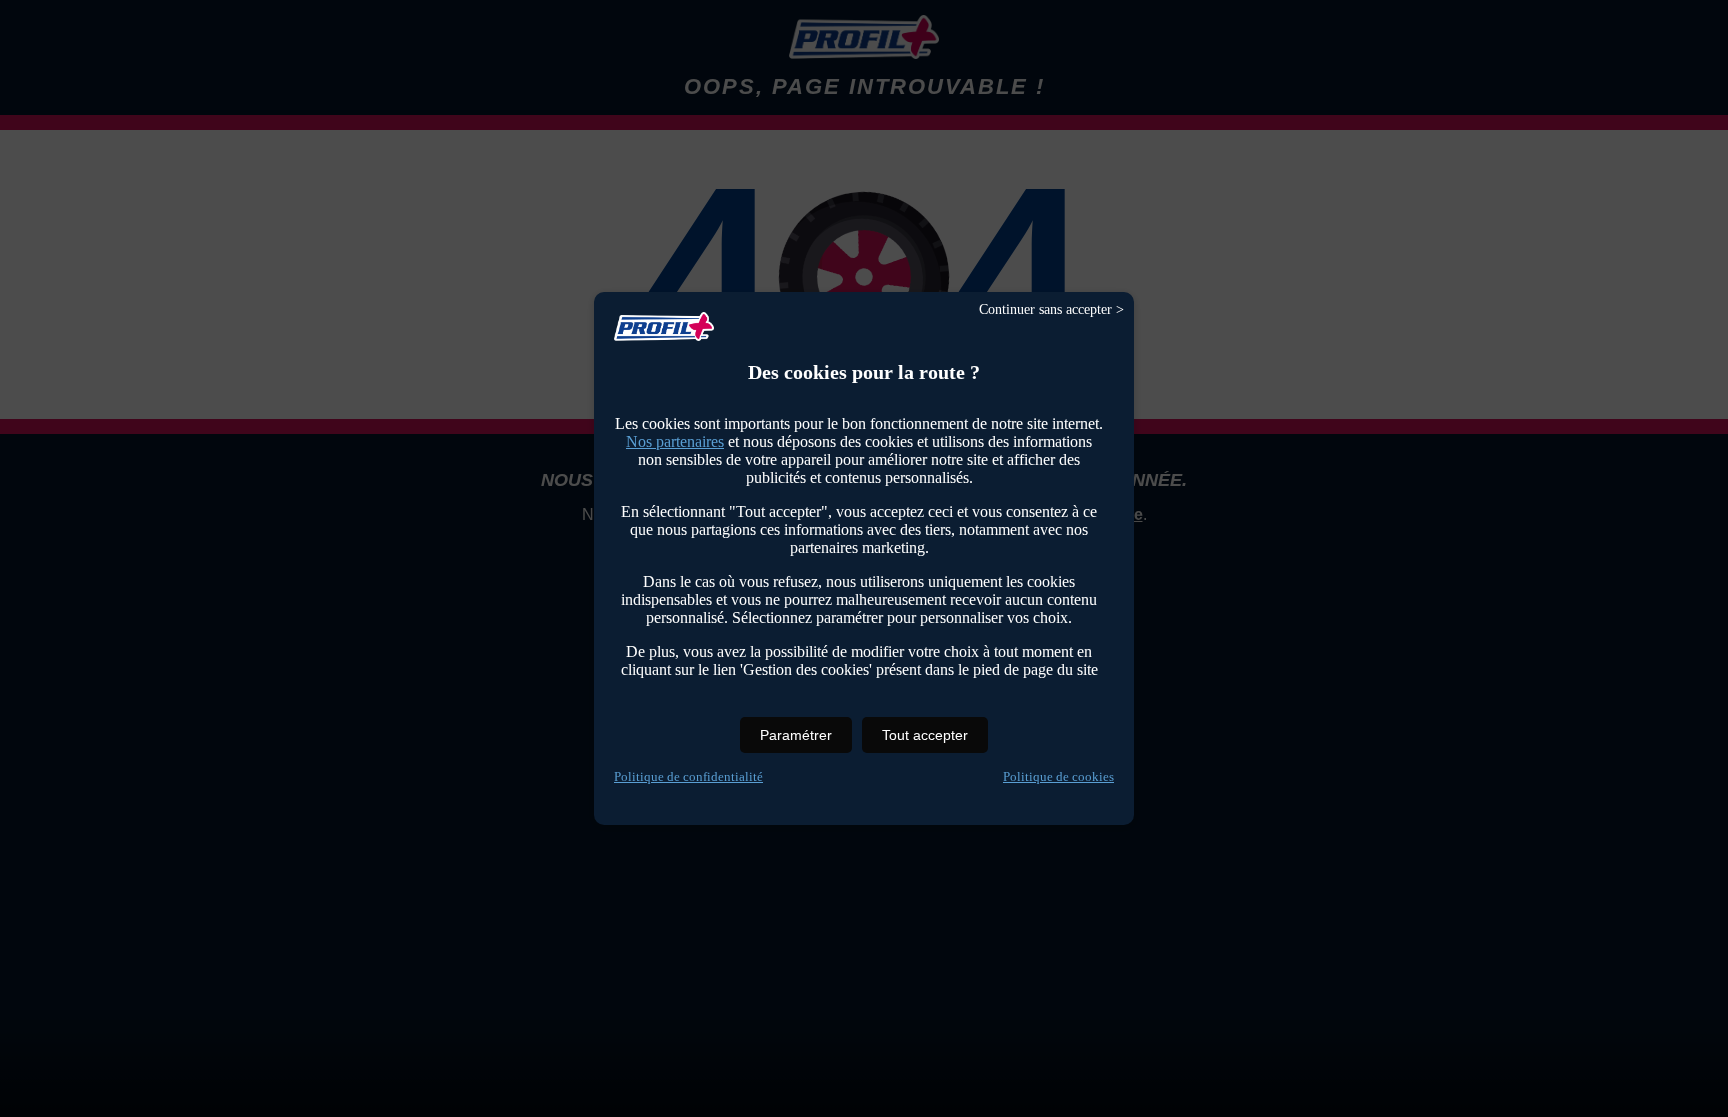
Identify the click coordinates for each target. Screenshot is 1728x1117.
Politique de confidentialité (688, 776)
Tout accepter (925, 735)
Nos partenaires (675, 441)
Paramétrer (796, 735)
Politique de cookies (1058, 776)
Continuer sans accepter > (1051, 309)
